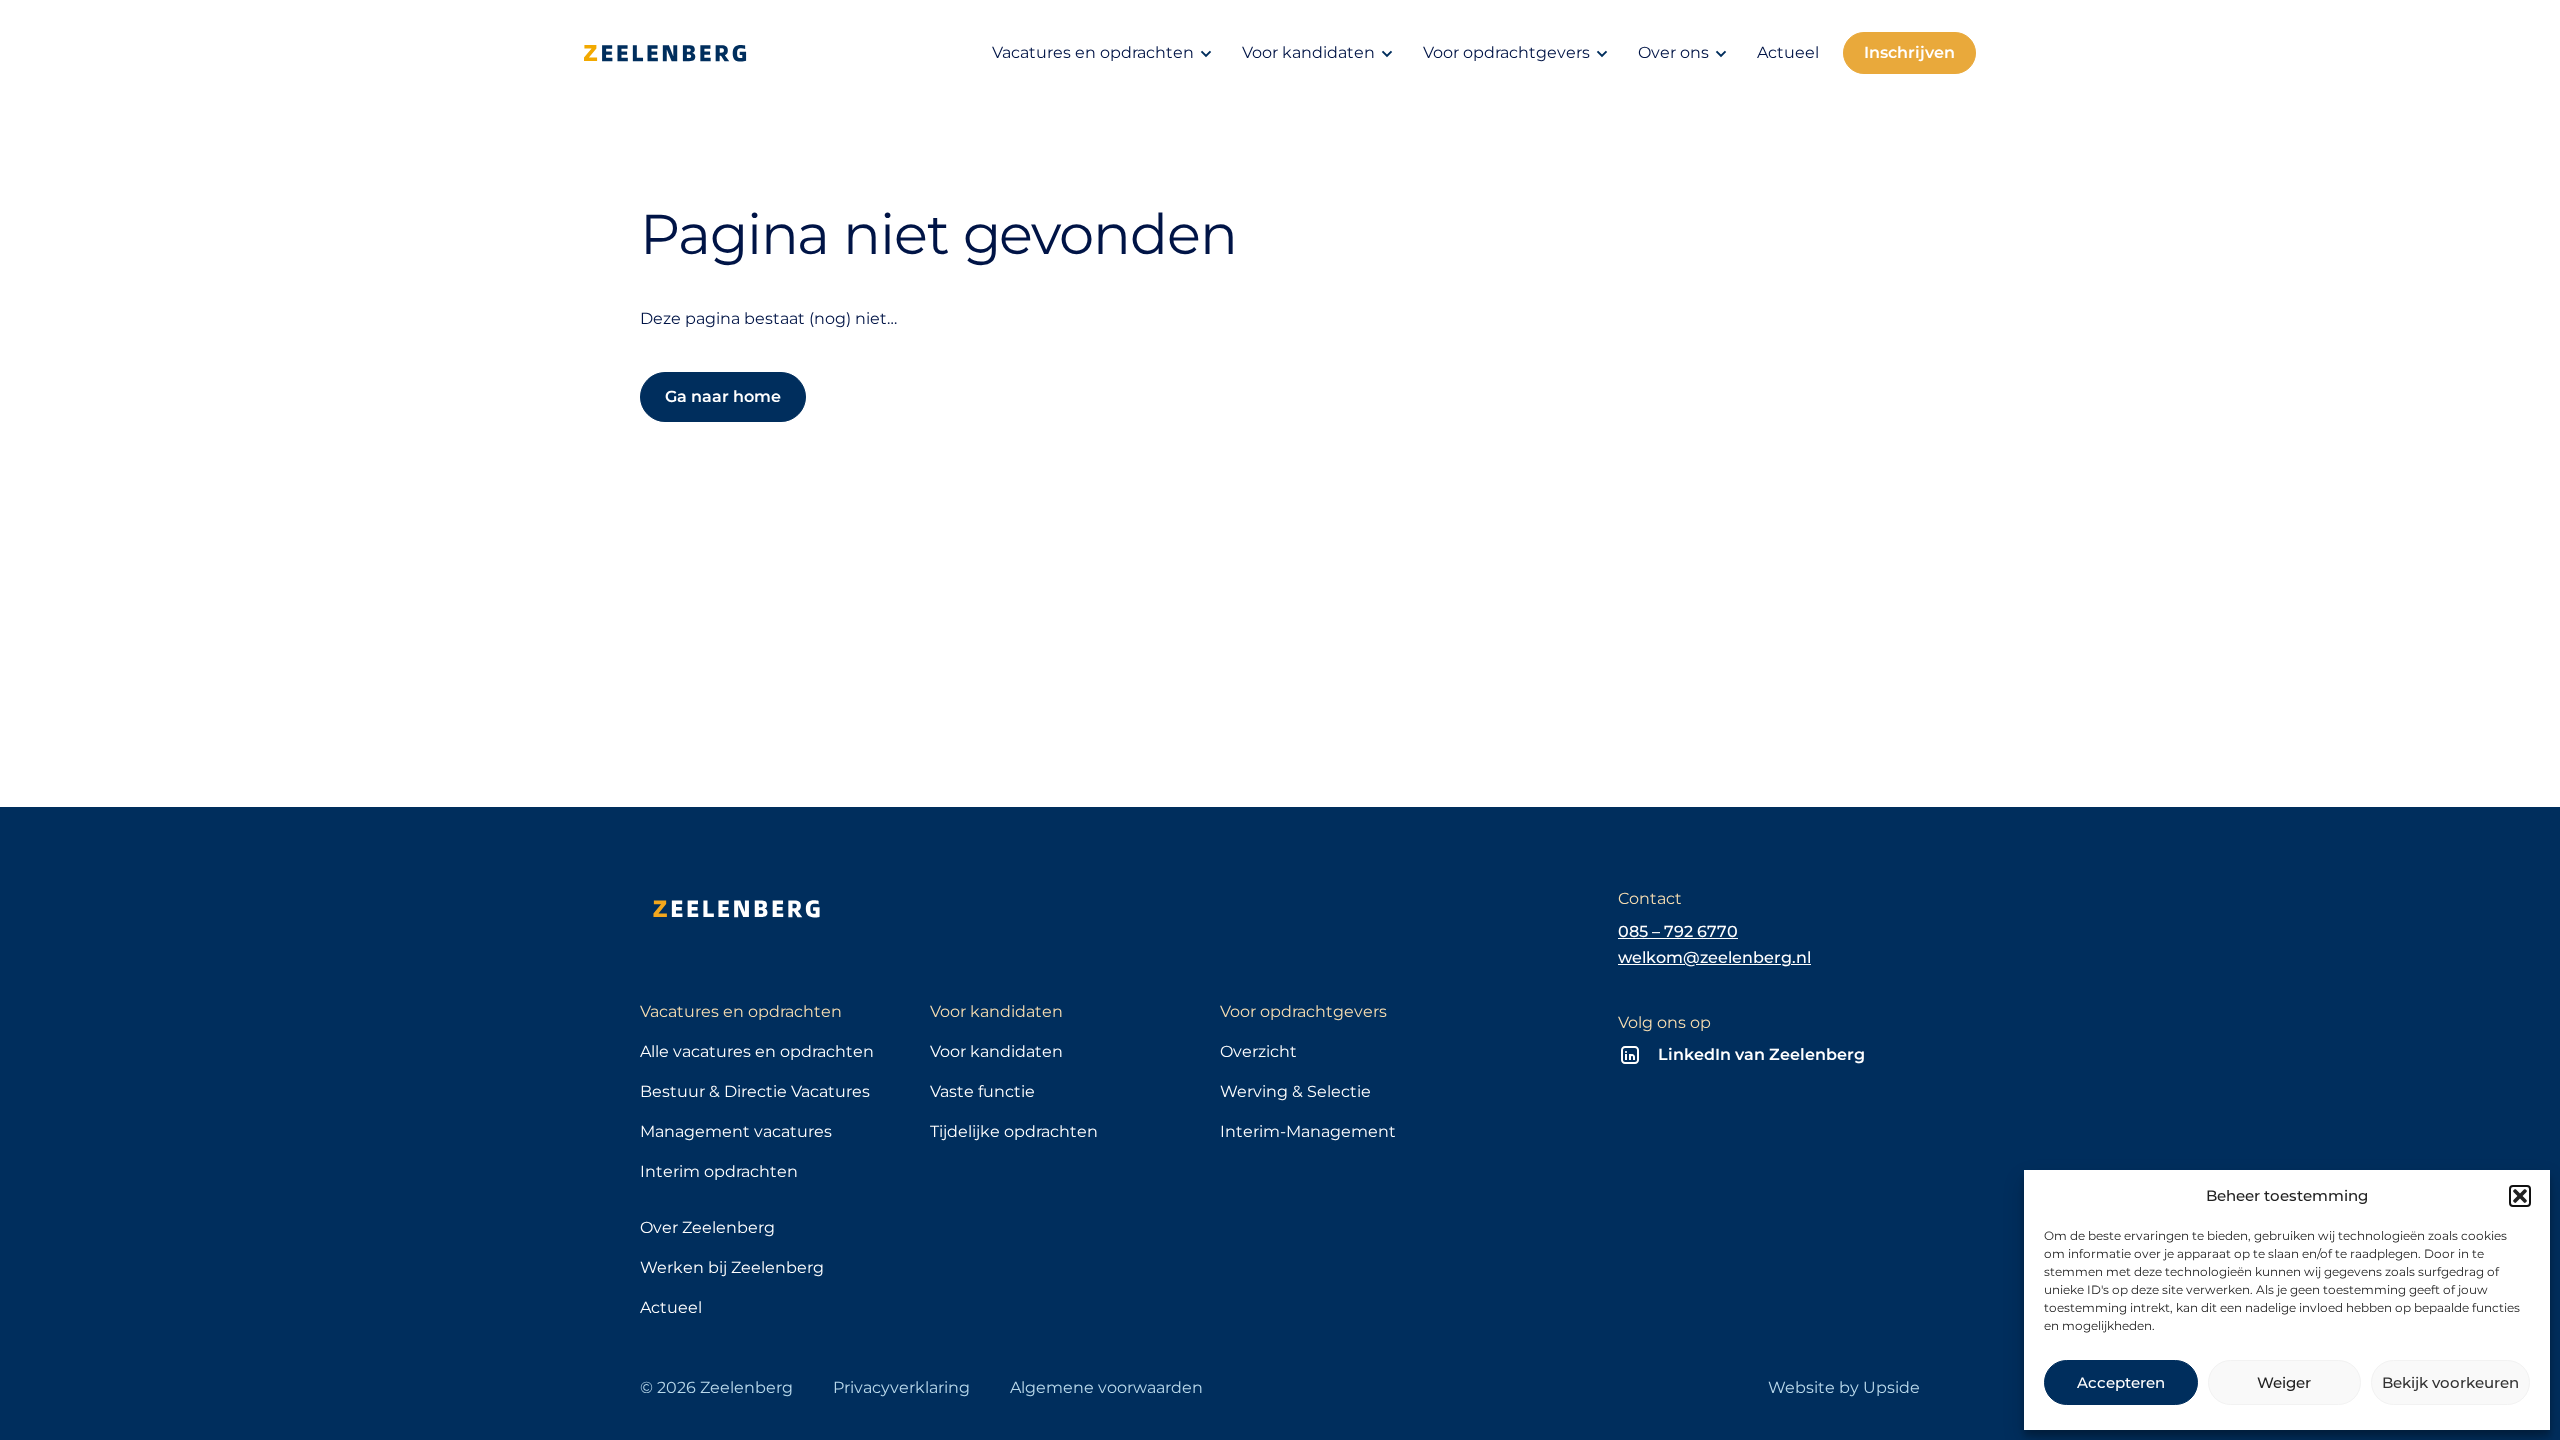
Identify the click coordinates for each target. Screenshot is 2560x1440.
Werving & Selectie (1295, 1091)
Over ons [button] (1673, 52)
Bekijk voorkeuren (2450, 1382)
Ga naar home (723, 396)
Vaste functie (982, 1091)
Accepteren (2121, 1382)
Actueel (1788, 52)
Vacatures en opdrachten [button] (1093, 52)
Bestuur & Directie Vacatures (755, 1091)
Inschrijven (1909, 52)
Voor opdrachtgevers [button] (1506, 52)
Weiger (2284, 1382)
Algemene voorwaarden (1106, 1387)
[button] (2520, 1196)
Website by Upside (1844, 1387)
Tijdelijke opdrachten (1014, 1131)
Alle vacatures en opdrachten (757, 1051)
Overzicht (1258, 1051)
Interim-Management (1308, 1131)
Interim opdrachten (719, 1171)
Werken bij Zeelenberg (732, 1267)
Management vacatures (736, 1131)
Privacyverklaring (901, 1387)
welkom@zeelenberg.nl (1714, 957)
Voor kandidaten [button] (1308, 52)
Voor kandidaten (996, 1051)
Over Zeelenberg (707, 1227)
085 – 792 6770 (1678, 931)
